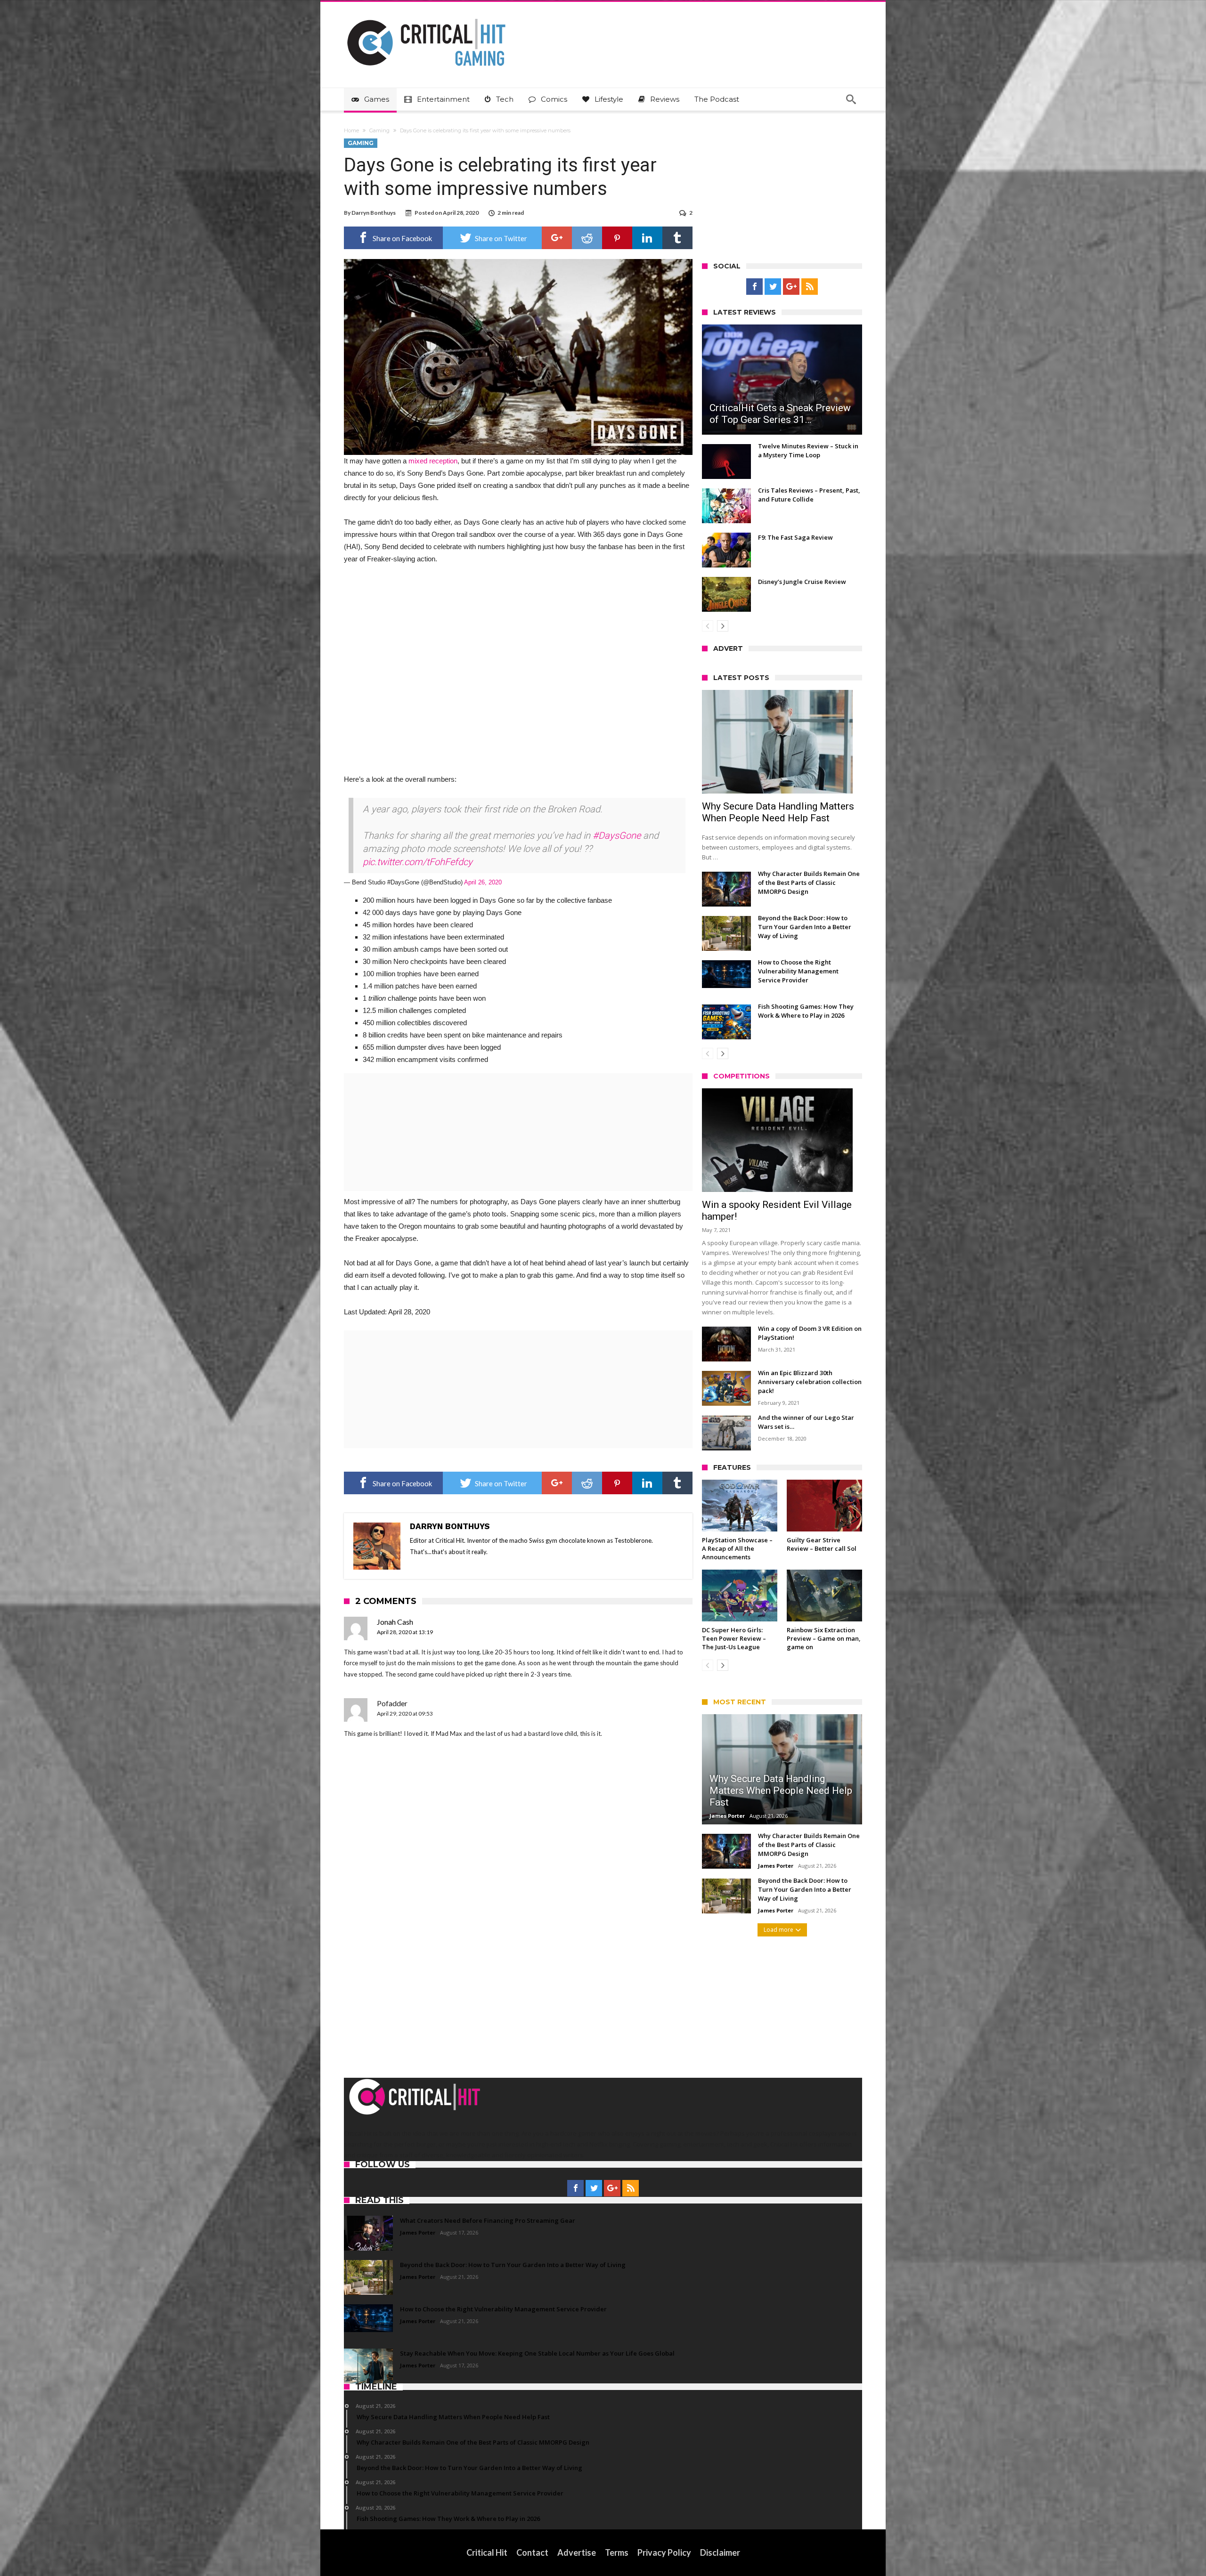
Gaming (379, 130)
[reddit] (587, 238)
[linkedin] (647, 238)
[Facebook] (754, 287)
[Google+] (791, 287)
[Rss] (810, 287)
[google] (557, 238)
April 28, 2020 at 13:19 (405, 1632)
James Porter (727, 1816)
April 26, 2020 (483, 882)
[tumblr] (677, 238)
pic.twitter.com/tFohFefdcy (418, 862)
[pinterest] (617, 238)
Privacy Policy (664, 2552)
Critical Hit (487, 2552)
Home (351, 130)
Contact (532, 2552)
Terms (617, 2552)
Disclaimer (720, 2552)
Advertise (577, 2552)
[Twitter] (773, 287)
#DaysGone (617, 835)
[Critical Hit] (426, 16)
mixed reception (433, 461)
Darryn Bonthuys (374, 213)
